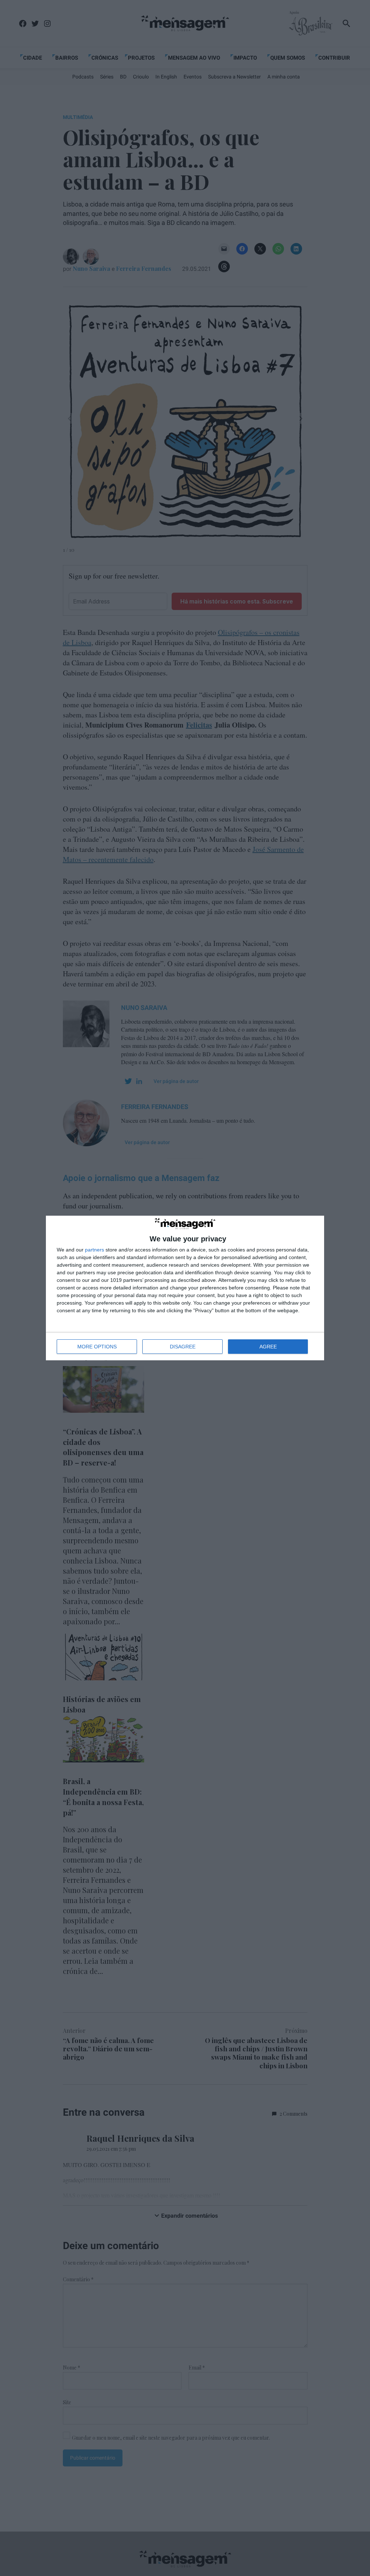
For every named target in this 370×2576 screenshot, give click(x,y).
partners (94, 1250)
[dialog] (185, 1288)
